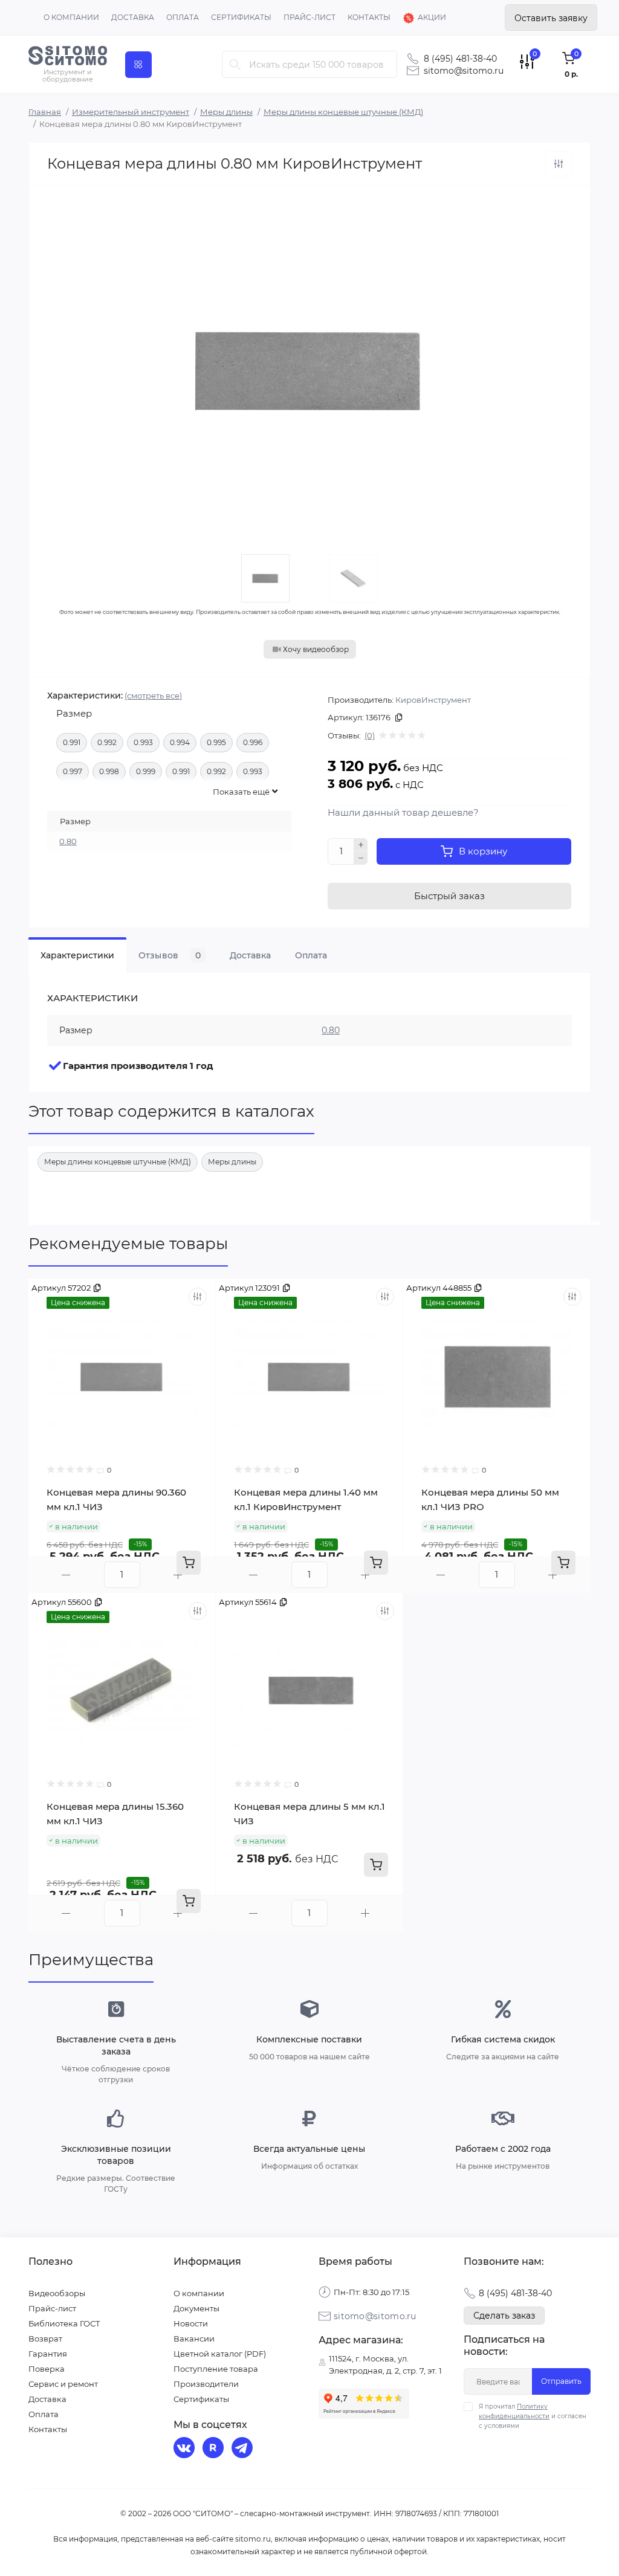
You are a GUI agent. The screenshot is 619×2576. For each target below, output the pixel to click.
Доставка (133, 17)
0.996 (253, 742)
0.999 (146, 771)
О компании (71, 17)
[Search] (235, 64)
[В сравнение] (559, 164)
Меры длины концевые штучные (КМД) (343, 112)
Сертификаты (241, 17)
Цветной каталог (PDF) (220, 2354)
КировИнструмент (433, 700)
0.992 (107, 742)
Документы (196, 2308)
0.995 (216, 742)
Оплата (183, 17)
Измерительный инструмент (131, 112)
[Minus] (361, 858)
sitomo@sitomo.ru (464, 71)
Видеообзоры (57, 2293)
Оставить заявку (551, 18)
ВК (186, 2449)
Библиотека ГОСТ (64, 2323)
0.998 (109, 771)
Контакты (369, 17)
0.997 (73, 771)
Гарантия (48, 2354)
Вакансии (194, 2339)
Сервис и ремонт (63, 2384)
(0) (370, 735)
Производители (206, 2384)
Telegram (244, 2449)
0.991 (72, 742)
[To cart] (189, 1563)
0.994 (180, 742)
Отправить (561, 2381)
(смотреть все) (153, 696)
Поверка (47, 2369)
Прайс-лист (309, 17)
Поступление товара (216, 2369)
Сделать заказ (504, 2316)
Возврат (45, 2339)
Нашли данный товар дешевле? (403, 812)
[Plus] (361, 845)
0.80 (68, 841)
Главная (45, 112)
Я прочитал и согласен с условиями (533, 2416)
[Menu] (138, 65)
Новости (191, 2323)
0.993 (143, 742)
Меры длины (226, 112)
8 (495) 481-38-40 (460, 59)
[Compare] (198, 1297)
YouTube (215, 2449)
